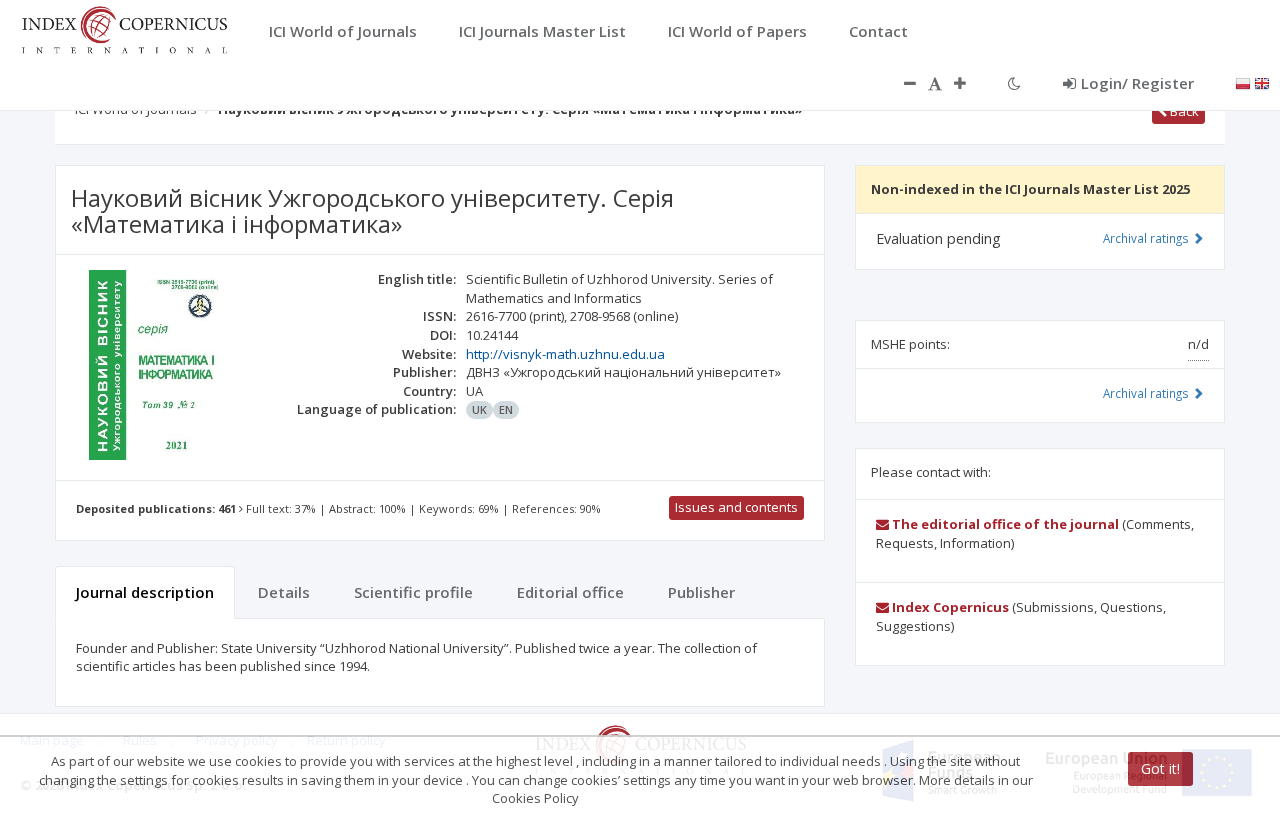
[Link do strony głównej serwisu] (124, 28)
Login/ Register (1137, 83)
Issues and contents (736, 507)
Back (1183, 111)
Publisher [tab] (701, 592)
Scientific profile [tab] (413, 592)
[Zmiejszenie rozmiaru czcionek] (900, 83)
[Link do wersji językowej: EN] (1262, 82)
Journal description (145, 592)
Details (284, 592)
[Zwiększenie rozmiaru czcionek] (970, 83)
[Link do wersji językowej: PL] (1243, 82)
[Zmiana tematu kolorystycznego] (1014, 83)
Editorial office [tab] (570, 592)
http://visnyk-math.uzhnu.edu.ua (565, 354)
